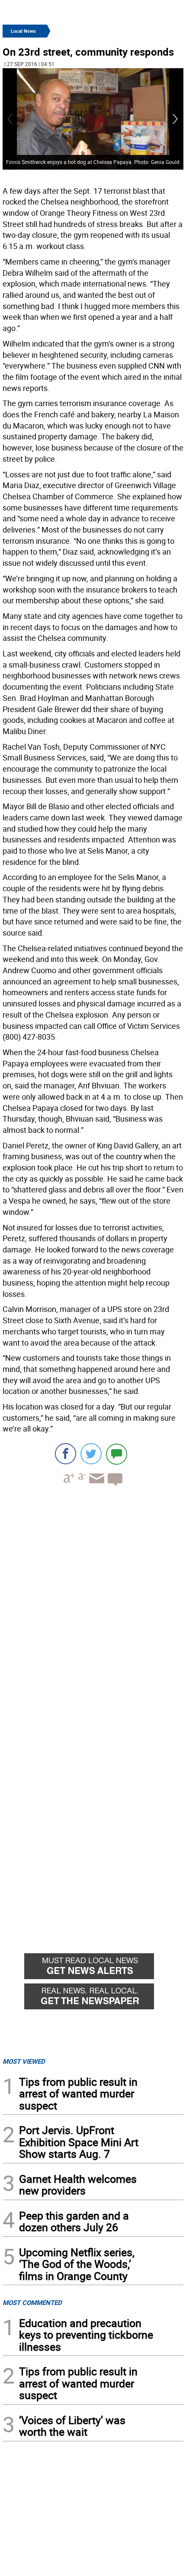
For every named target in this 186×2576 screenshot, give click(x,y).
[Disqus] (93, 1603)
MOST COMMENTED (32, 2302)
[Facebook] (66, 1454)
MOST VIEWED (24, 2061)
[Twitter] (91, 1454)
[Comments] (117, 1454)
